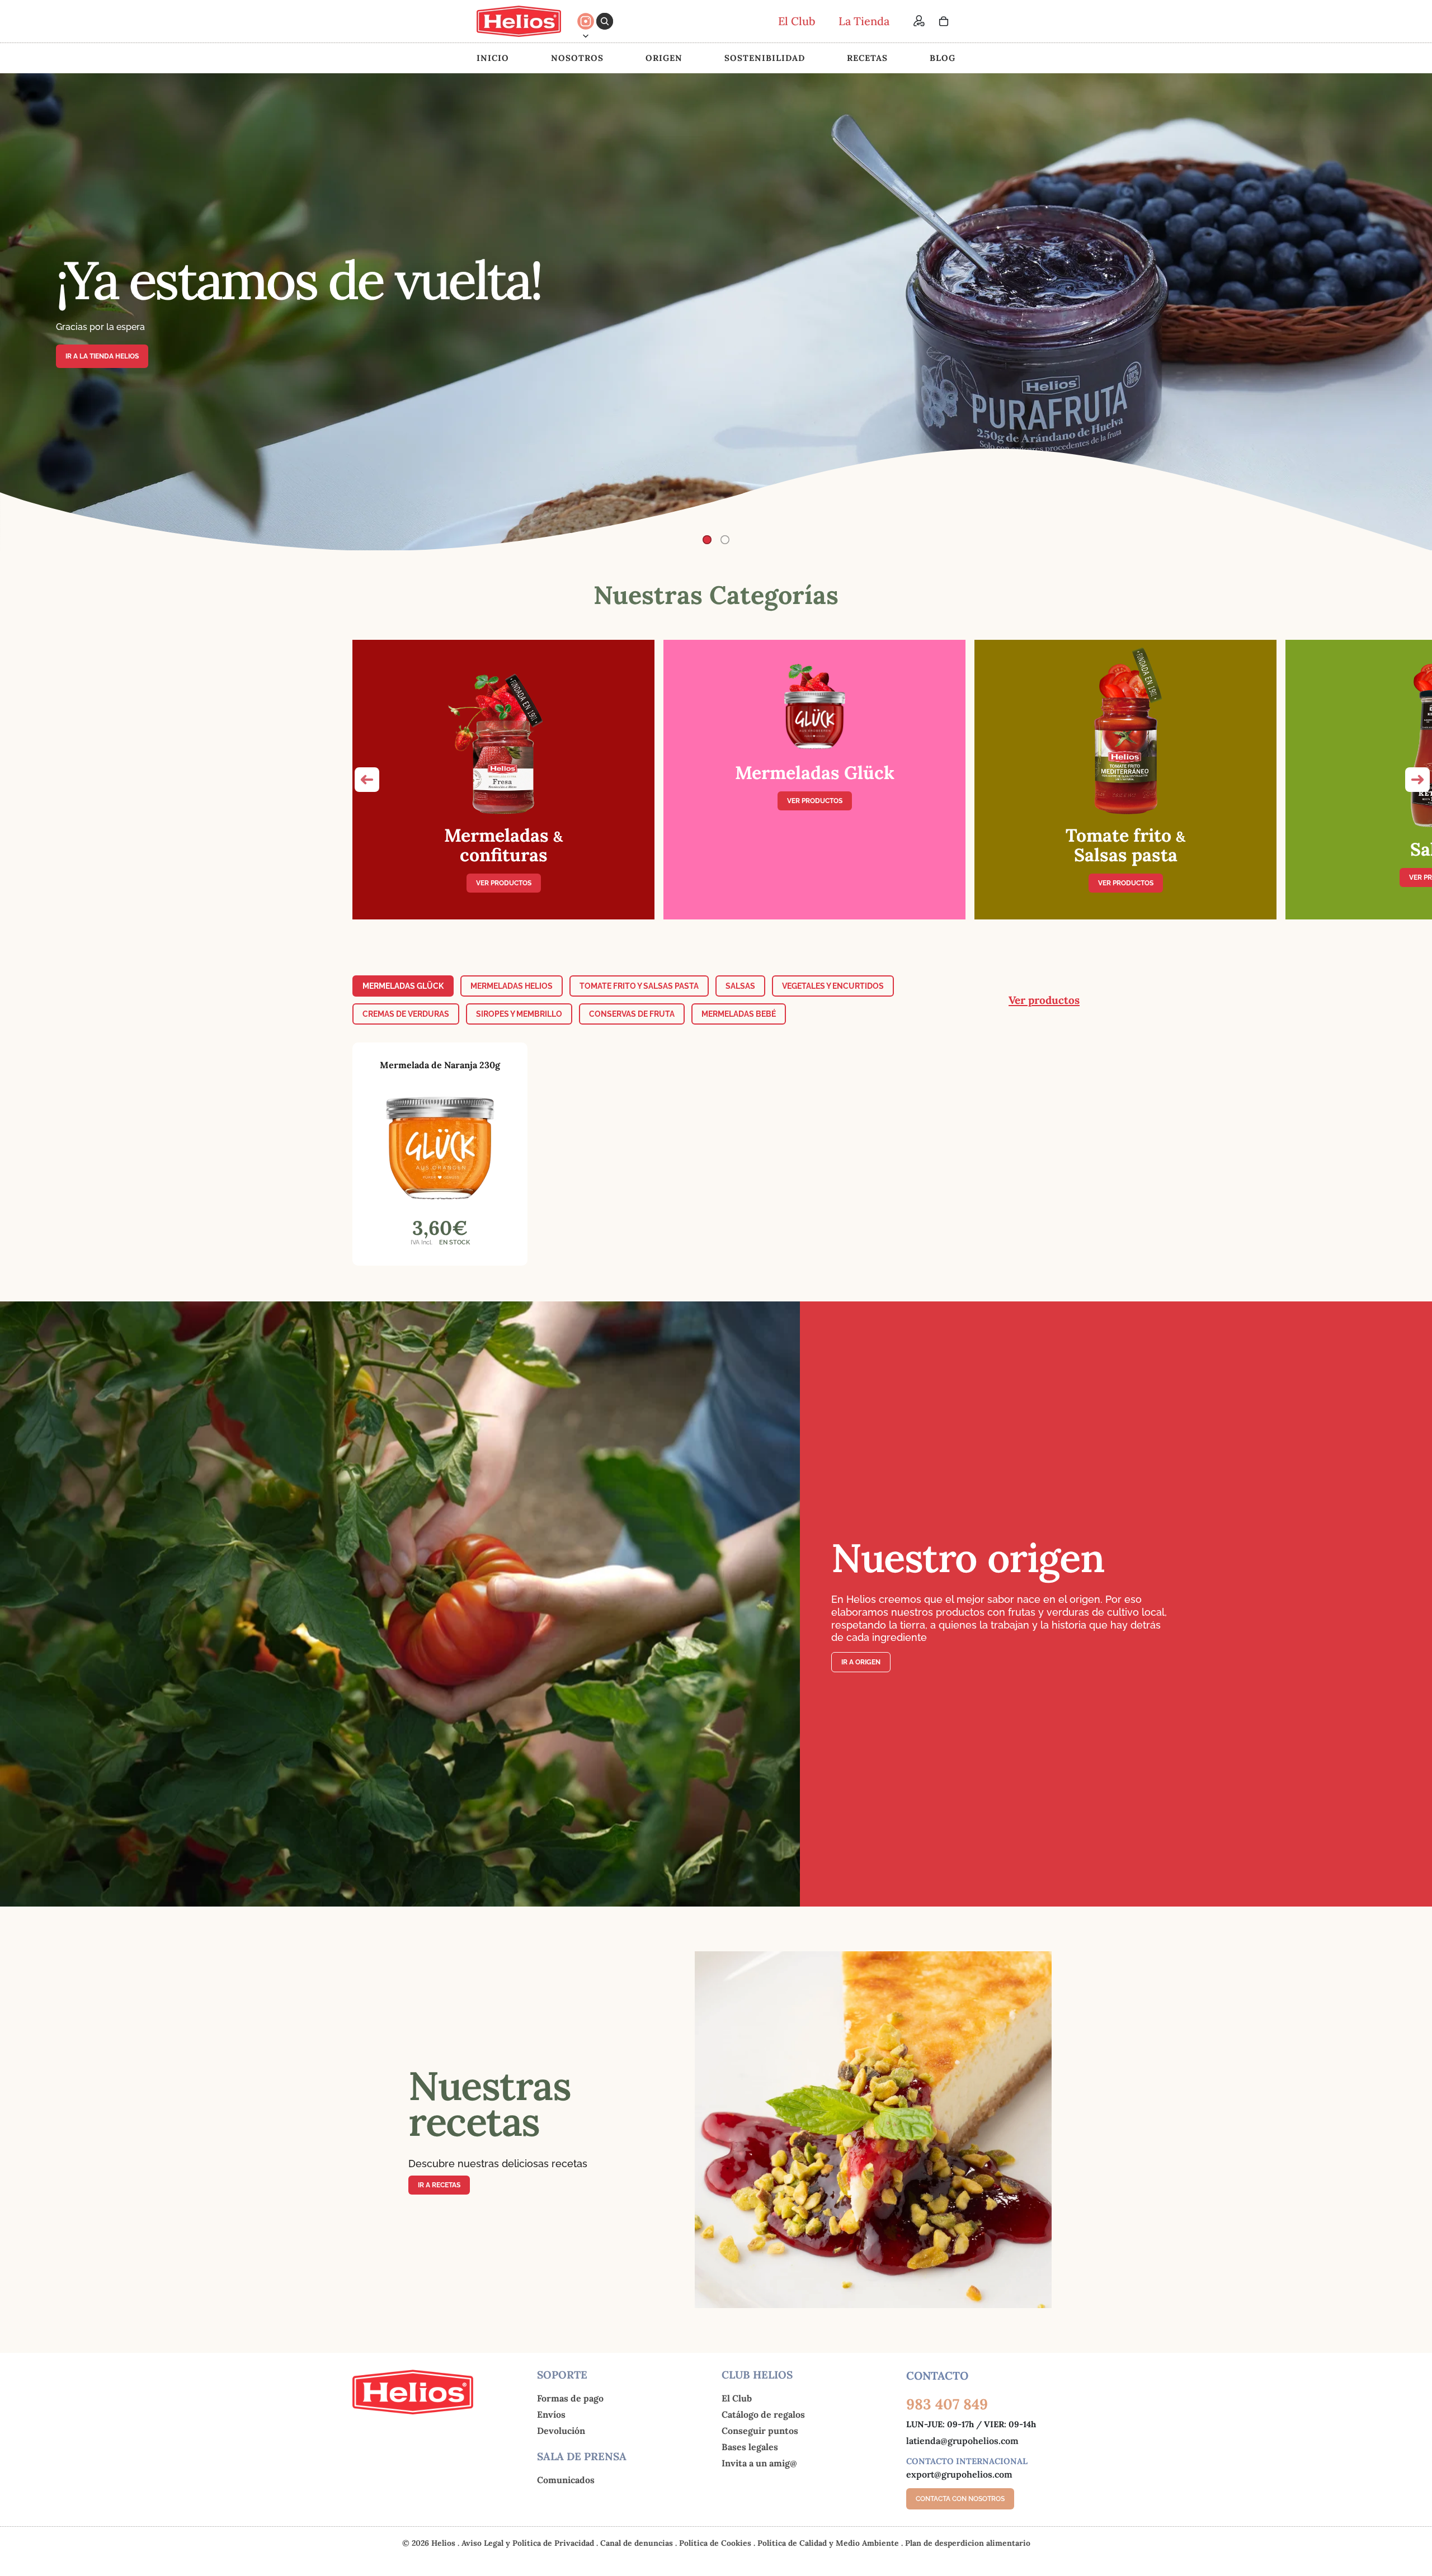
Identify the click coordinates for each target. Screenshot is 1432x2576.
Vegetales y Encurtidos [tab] (833, 986)
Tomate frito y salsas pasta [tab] (639, 986)
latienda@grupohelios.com (962, 2441)
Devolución (561, 2431)
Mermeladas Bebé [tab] (739, 1014)
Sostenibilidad (765, 58)
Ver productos (504, 883)
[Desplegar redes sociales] (586, 36)
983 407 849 (947, 2404)
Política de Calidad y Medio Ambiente (829, 2543)
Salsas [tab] (740, 986)
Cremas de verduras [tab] (406, 1014)
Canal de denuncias (638, 2543)
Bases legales (750, 2447)
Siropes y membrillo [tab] (519, 1014)
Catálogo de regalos (763, 2414)
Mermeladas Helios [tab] (512, 986)
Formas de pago (570, 2398)
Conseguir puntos (760, 2431)
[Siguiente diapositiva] (1414, 312)
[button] (367, 780)
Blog (943, 58)
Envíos (551, 2414)
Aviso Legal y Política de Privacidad (529, 2543)
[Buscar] (605, 21)
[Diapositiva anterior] (18, 312)
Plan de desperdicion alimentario (968, 2543)
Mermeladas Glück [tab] (403, 986)
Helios (443, 2543)
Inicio (493, 58)
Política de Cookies (716, 2543)
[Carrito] (944, 21)
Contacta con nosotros (960, 2499)
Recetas (867, 58)
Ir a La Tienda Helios (102, 356)
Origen (664, 58)
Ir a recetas (439, 2185)
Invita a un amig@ (759, 2463)
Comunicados (566, 2480)
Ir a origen (861, 1662)
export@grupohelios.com (959, 2474)
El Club (737, 2398)
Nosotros (577, 58)
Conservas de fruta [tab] (632, 1014)
